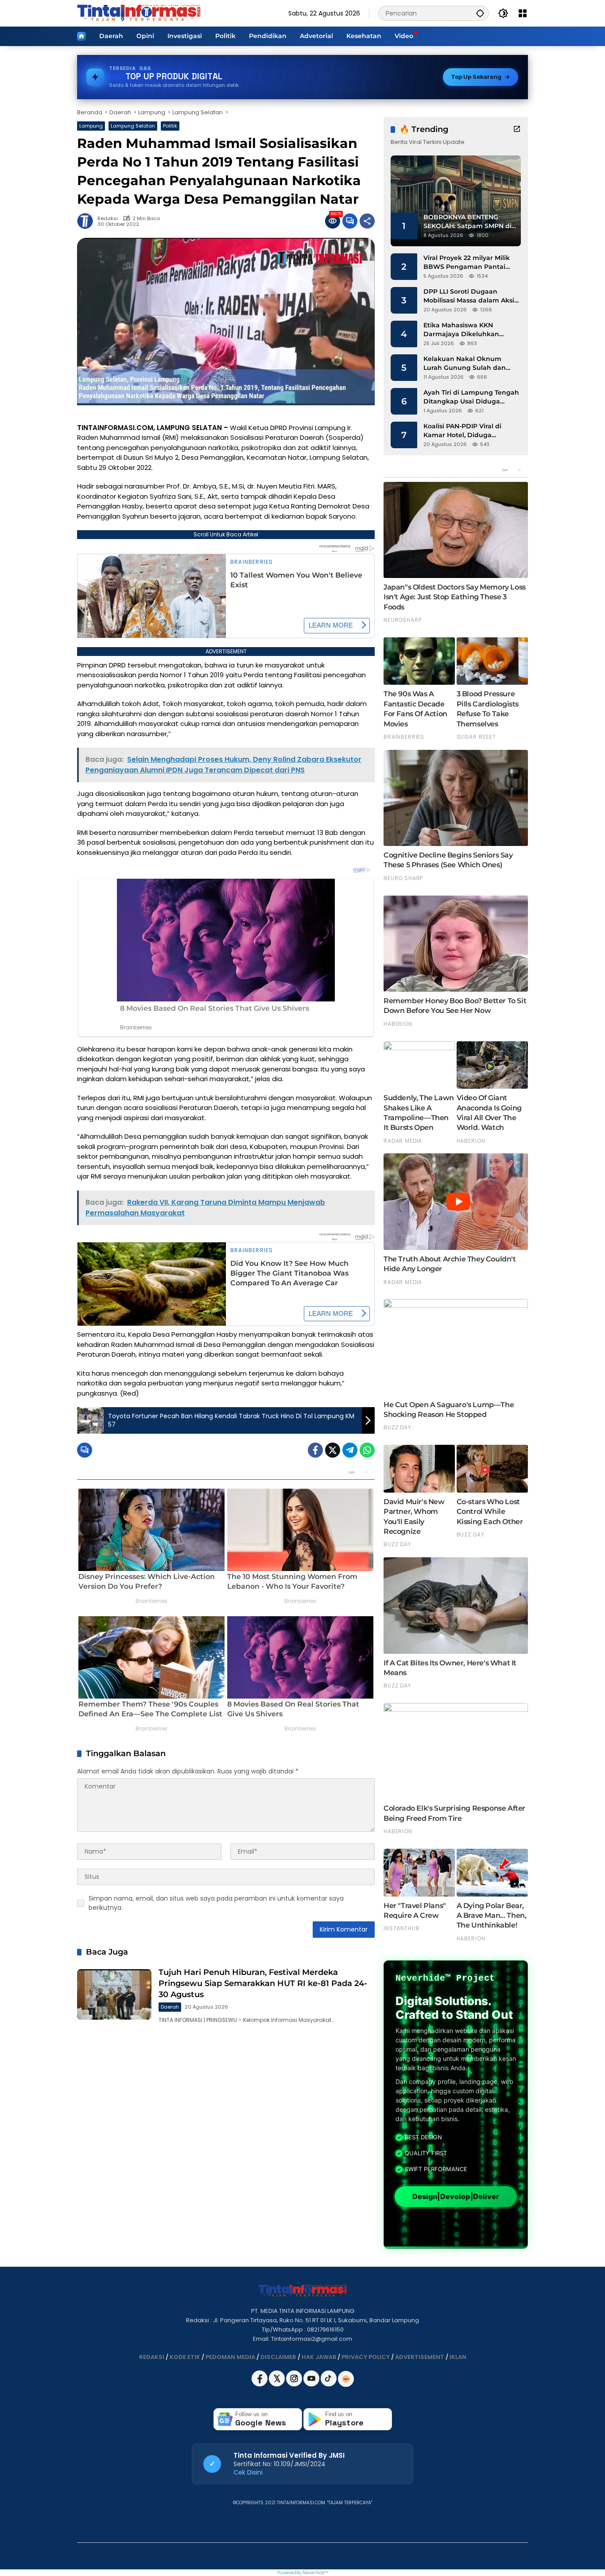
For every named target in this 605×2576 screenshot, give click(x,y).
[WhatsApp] (367, 1450)
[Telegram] (350, 1450)
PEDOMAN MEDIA (230, 2357)
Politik (170, 126)
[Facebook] (315, 1450)
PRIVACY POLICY (366, 2357)
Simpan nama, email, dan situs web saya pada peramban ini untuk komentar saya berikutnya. (216, 1903)
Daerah (170, 2007)
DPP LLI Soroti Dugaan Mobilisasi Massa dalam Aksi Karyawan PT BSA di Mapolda (471, 296)
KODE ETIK (185, 2357)
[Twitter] (333, 1450)
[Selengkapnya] (517, 129)
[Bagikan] (367, 221)
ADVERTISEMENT (420, 2357)
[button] (480, 13)
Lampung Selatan (133, 126)
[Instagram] (295, 2384)
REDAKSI (152, 2357)
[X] (277, 2384)
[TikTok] (329, 2384)
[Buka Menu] (523, 13)
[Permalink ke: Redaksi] (87, 221)
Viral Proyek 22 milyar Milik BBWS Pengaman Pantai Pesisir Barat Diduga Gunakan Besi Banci (467, 262)
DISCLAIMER (278, 2357)
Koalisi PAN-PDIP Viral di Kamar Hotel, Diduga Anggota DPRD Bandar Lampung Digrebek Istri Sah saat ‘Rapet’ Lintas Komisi (469, 431)
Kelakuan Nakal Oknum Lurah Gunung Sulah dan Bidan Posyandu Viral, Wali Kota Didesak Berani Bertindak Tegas (467, 363)
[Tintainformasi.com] (139, 13)
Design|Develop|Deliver (456, 2197)
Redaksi (108, 219)
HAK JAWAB (319, 2357)
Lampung (91, 126)
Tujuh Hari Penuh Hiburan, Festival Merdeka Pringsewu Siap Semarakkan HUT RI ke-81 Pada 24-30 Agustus (263, 1983)
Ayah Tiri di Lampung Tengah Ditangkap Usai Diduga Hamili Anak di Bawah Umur (471, 397)
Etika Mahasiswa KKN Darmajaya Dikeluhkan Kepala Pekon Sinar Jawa (465, 330)
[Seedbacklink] (346, 2379)
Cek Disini (248, 2472)
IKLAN (458, 2357)
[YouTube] (312, 2384)
